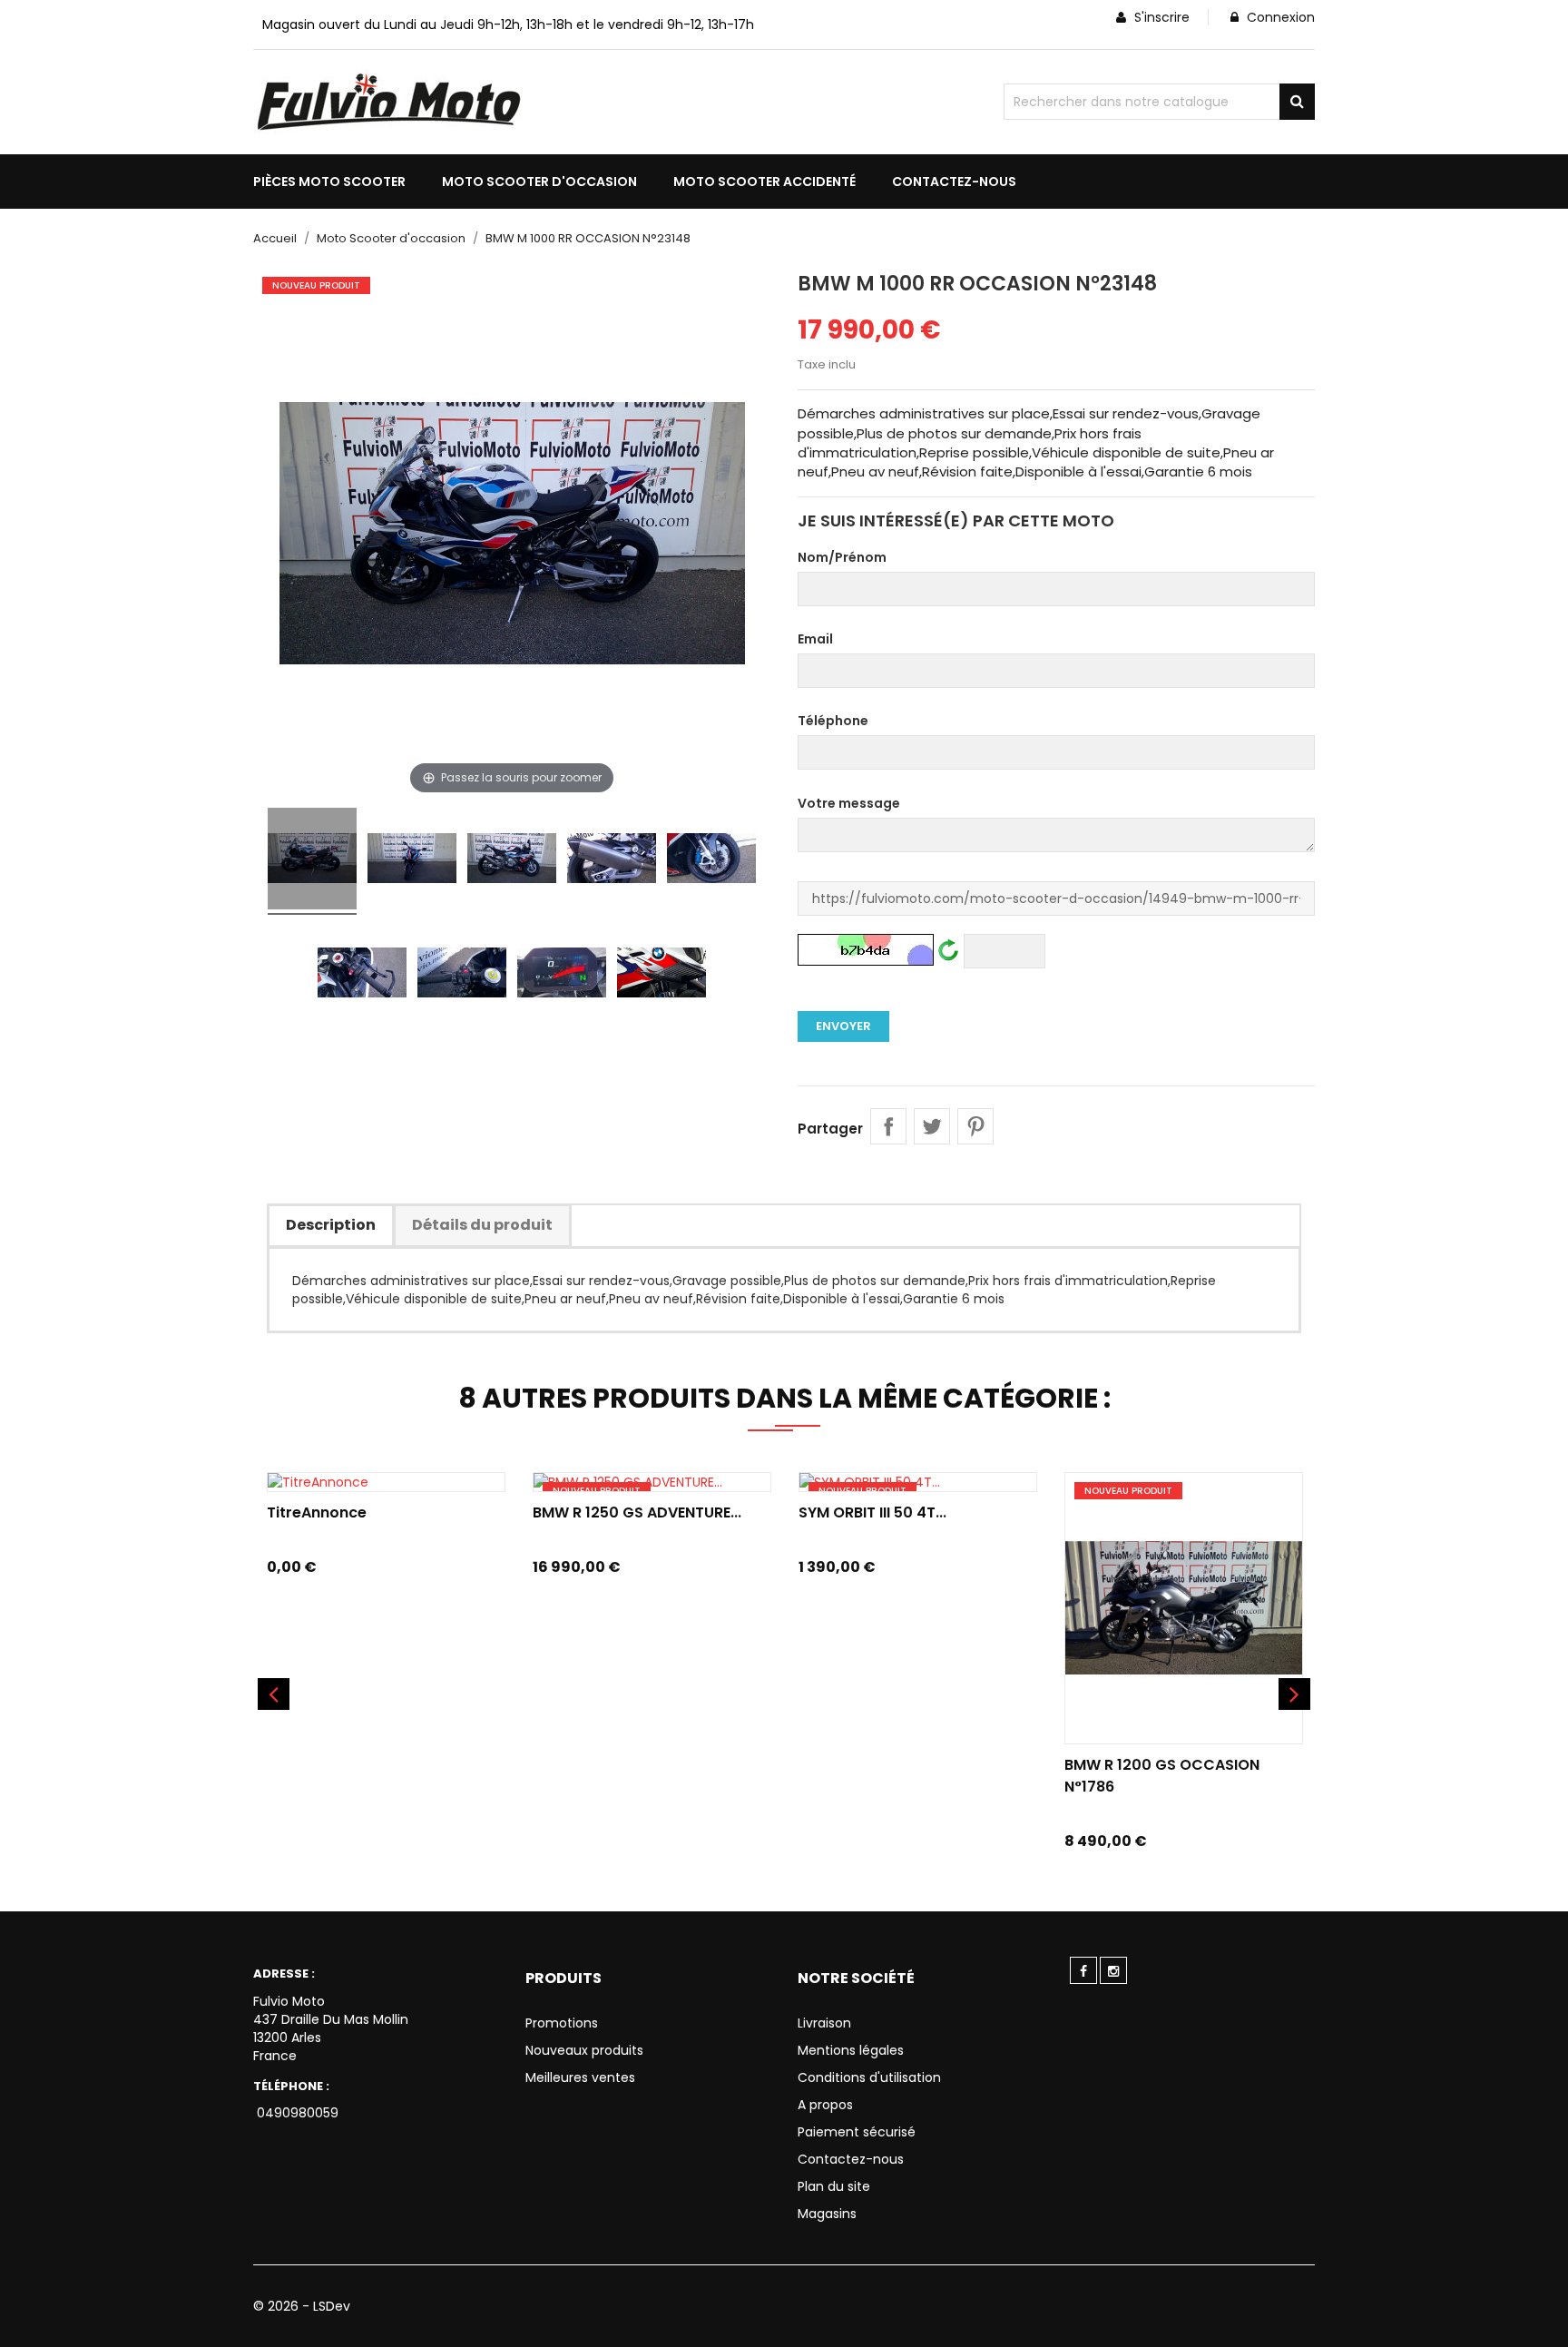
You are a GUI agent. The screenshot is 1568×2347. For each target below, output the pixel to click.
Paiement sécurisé (857, 2132)
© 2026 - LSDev (302, 2306)
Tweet (932, 1126)
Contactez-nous (851, 2159)
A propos (825, 2105)
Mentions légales (851, 2050)
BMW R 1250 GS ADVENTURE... (637, 1512)
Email (815, 639)
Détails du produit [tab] (482, 1225)
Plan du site (834, 2186)
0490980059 (296, 2113)
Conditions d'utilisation (869, 2077)
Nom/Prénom (842, 557)
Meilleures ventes (580, 2077)
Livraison (824, 2023)
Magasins (827, 2214)
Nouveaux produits (584, 2050)
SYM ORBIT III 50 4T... (872, 1512)
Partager (888, 1126)
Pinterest (975, 1126)
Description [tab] (331, 1225)
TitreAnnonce (317, 1512)
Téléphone (833, 721)
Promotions (562, 2023)
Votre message (849, 803)
